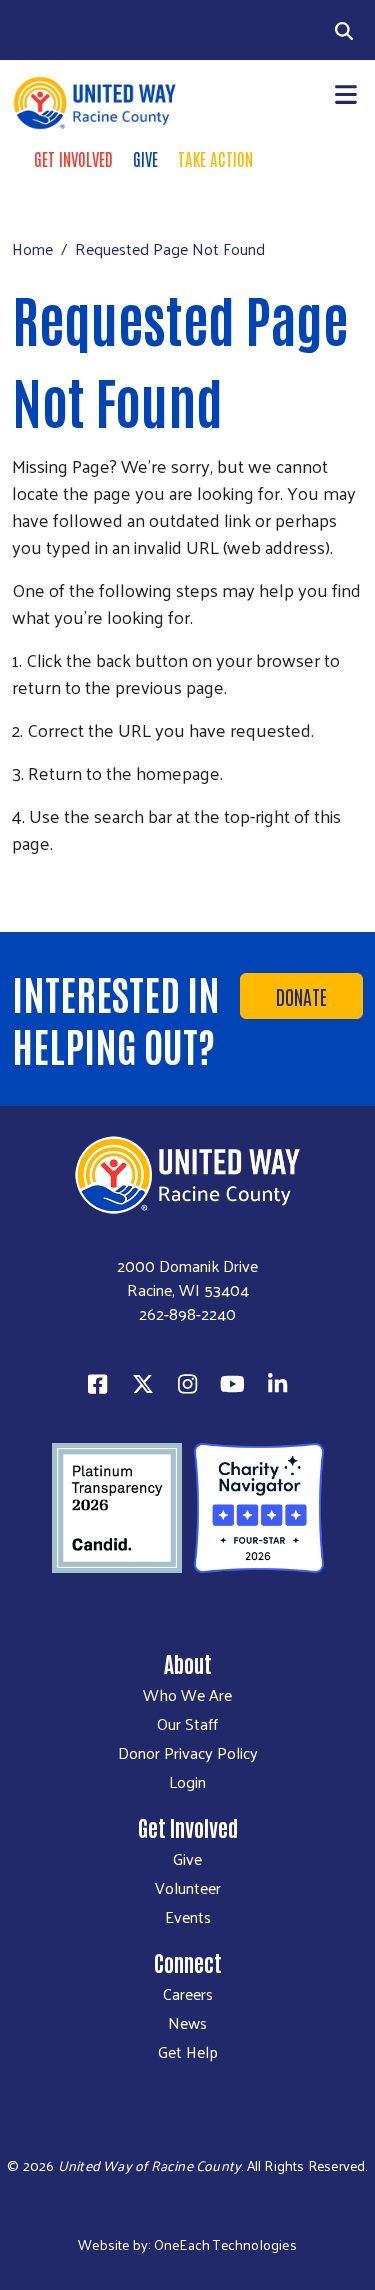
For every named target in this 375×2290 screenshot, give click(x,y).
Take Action (215, 158)
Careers (188, 1994)
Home (32, 248)
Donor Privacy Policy (188, 1753)
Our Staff (187, 1724)
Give (145, 158)
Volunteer (188, 1888)
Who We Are (187, 1695)
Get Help (188, 2052)
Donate (301, 996)
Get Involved (73, 158)
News (187, 2023)
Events (188, 1917)
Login (187, 1782)
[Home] (94, 103)
